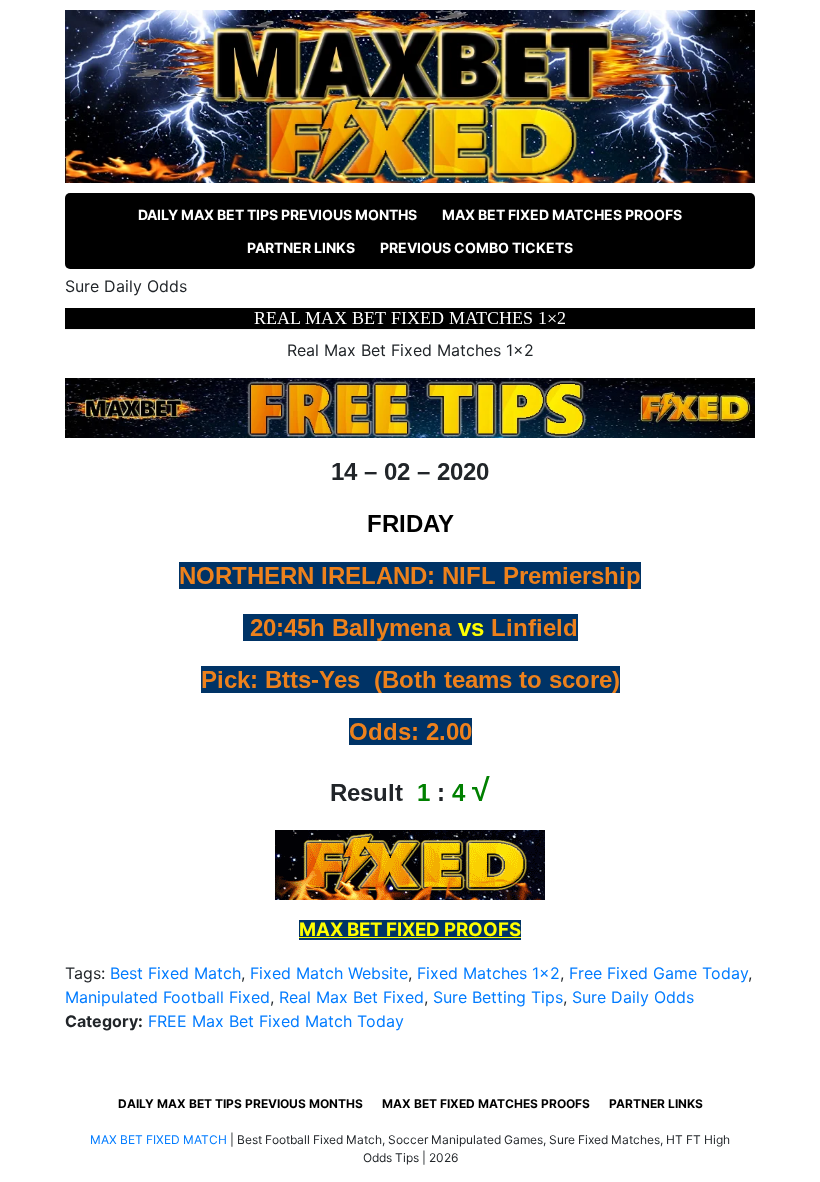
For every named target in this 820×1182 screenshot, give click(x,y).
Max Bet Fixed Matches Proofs (562, 214)
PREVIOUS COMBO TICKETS (476, 247)
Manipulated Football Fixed (167, 997)
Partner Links (301, 247)
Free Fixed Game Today (658, 973)
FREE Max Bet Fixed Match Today (276, 1021)
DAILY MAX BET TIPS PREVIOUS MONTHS (277, 214)
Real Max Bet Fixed (351, 997)
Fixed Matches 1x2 (488, 973)
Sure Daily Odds (633, 997)
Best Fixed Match (175, 973)
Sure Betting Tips (498, 997)
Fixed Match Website (329, 973)
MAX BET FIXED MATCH (158, 1139)
